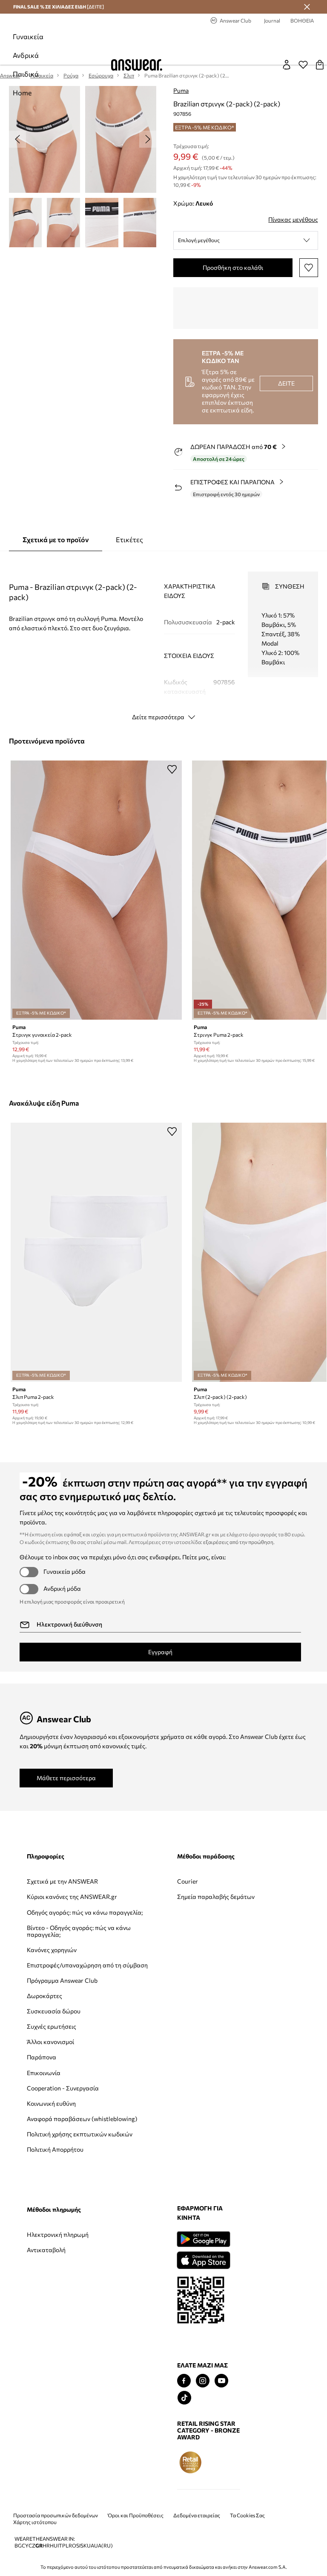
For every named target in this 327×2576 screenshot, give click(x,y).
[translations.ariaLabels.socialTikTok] (34, 2460)
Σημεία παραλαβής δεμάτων (143, 1900)
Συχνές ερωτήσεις (52, 2074)
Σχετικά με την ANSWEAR (47, 1885)
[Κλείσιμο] (307, 7)
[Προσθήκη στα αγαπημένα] (309, 268)
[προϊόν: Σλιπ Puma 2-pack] (96, 1252)
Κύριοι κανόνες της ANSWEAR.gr (53, 1907)
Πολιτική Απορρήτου (55, 2225)
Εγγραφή (160, 1652)
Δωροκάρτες (44, 2044)
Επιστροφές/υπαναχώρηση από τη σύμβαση (57, 1999)
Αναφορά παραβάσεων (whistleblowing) (50, 2180)
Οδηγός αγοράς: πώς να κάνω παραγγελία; (56, 1929)
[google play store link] (53, 2301)
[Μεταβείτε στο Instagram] (52, 2443)
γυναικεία (28, 36)
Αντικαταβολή (227, 1897)
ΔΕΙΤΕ (286, 383)
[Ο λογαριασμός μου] (287, 65)
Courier (128, 1881)
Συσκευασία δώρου (54, 2059)
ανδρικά (26, 55)
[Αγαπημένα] (303, 65)
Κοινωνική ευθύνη (51, 2158)
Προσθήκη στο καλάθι (233, 267)
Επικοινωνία (44, 2120)
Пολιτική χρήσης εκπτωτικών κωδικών (56, 2206)
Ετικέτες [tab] (129, 539)
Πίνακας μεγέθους (293, 219)
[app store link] (53, 2321)
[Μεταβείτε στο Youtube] (71, 2443)
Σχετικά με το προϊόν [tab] (56, 539)
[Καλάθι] (320, 65)
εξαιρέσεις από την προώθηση (238, 1542)
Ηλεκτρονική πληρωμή (238, 1881)
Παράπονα (42, 2105)
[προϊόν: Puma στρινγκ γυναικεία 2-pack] (96, 890)
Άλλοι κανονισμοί (50, 2090)
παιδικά (26, 74)
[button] (246, 240)
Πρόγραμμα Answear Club (55, 2025)
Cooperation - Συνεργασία (46, 2139)
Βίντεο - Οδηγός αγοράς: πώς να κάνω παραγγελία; (56, 1955)
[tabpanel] (164, 638)
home (22, 93)
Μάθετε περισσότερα (66, 1778)
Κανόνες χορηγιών (52, 1977)
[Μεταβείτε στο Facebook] (34, 2443)
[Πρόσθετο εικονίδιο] (40, 2524)
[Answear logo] (137, 65)
